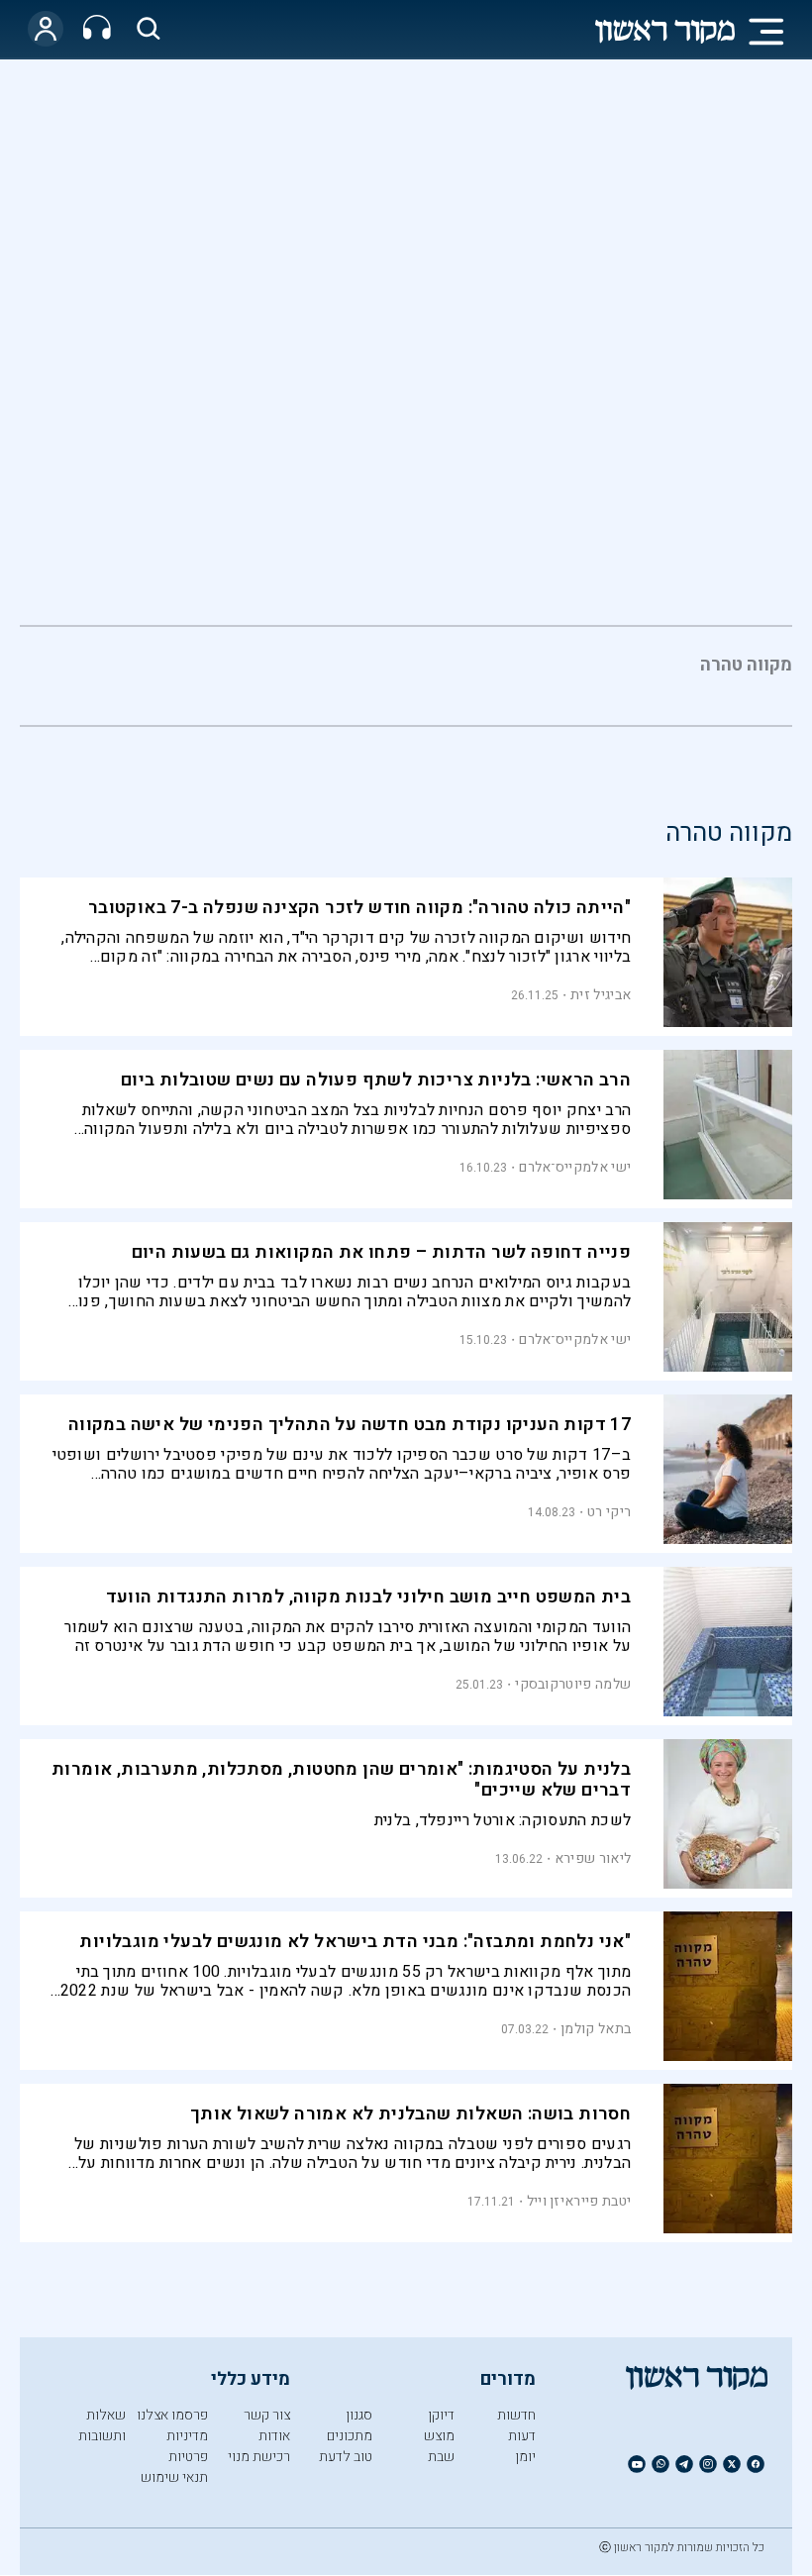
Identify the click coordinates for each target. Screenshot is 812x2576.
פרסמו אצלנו (172, 2415)
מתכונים (350, 2436)
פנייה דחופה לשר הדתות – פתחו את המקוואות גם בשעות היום (382, 1252)
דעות (522, 2436)
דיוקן (441, 2415)
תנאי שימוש (174, 2477)
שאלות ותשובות (102, 2425)
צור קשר (267, 2415)
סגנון (359, 2415)
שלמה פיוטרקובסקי (573, 1684)
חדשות (516, 2415)
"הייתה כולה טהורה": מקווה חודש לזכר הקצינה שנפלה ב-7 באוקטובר (359, 908)
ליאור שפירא (593, 1858)
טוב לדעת (346, 2457)
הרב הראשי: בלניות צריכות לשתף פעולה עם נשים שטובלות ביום (376, 1080)
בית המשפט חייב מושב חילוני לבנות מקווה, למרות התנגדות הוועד (369, 1597)
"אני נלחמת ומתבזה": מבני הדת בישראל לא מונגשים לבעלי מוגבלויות (355, 1942)
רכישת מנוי (259, 2457)
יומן (525, 2457)
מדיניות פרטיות (187, 2446)
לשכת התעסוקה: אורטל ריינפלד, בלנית (503, 1821)
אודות (274, 2436)
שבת (441, 2457)
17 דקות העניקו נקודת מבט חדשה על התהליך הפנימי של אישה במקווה (350, 1425)
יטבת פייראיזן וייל (579, 2201)
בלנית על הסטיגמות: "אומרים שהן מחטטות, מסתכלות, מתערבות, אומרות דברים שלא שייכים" (341, 1780)
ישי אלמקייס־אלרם (575, 1167)
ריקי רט (609, 1512)
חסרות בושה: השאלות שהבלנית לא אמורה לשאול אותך (410, 2114)
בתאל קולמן (596, 2029)
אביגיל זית (601, 995)
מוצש (439, 2436)
